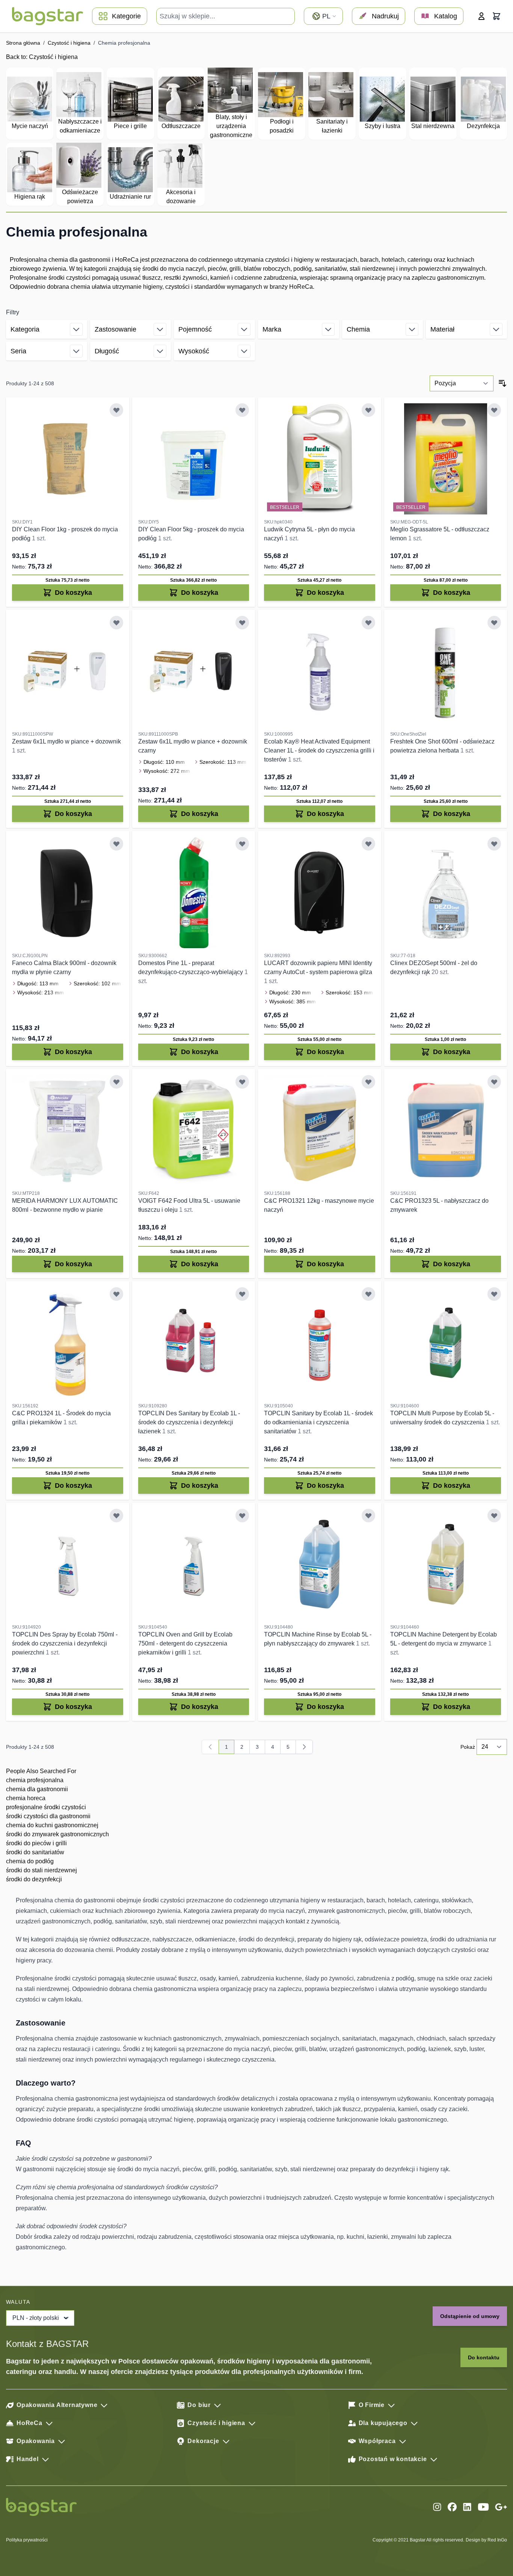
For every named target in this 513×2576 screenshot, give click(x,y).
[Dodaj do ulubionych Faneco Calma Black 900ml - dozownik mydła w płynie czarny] (116, 844)
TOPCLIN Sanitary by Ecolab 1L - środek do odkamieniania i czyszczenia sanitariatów (318, 1422)
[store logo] (48, 16)
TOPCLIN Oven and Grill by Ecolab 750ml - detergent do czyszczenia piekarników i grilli (185, 1643)
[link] (210, 1747)
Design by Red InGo (486, 2540)
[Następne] (304, 1747)
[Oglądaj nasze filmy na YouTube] (483, 2507)
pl (326, 16)
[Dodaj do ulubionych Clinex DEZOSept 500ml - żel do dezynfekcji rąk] (494, 844)
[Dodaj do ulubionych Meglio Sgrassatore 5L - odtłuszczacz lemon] (494, 410)
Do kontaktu (484, 2357)
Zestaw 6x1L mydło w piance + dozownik (66, 741)
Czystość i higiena (69, 43)
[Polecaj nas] (501, 2507)
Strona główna (23, 43)
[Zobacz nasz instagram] (437, 2507)
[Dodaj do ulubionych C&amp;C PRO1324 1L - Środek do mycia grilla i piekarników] (116, 1294)
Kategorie (126, 16)
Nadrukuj (385, 16)
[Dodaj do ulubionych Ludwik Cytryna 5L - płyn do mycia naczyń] (368, 410)
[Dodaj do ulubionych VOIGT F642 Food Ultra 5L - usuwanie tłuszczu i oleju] (242, 1082)
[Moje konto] (481, 16)
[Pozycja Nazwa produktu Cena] (462, 383)
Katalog (446, 16)
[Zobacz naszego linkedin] (467, 2507)
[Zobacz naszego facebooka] (452, 2507)
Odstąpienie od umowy (470, 2316)
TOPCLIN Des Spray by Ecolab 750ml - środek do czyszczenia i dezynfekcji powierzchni (65, 1643)
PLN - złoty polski (36, 2318)
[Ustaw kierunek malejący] (502, 383)
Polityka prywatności (27, 2540)
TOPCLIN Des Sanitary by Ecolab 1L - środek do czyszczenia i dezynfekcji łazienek (189, 1422)
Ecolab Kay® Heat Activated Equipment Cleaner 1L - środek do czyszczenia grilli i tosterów (319, 750)
